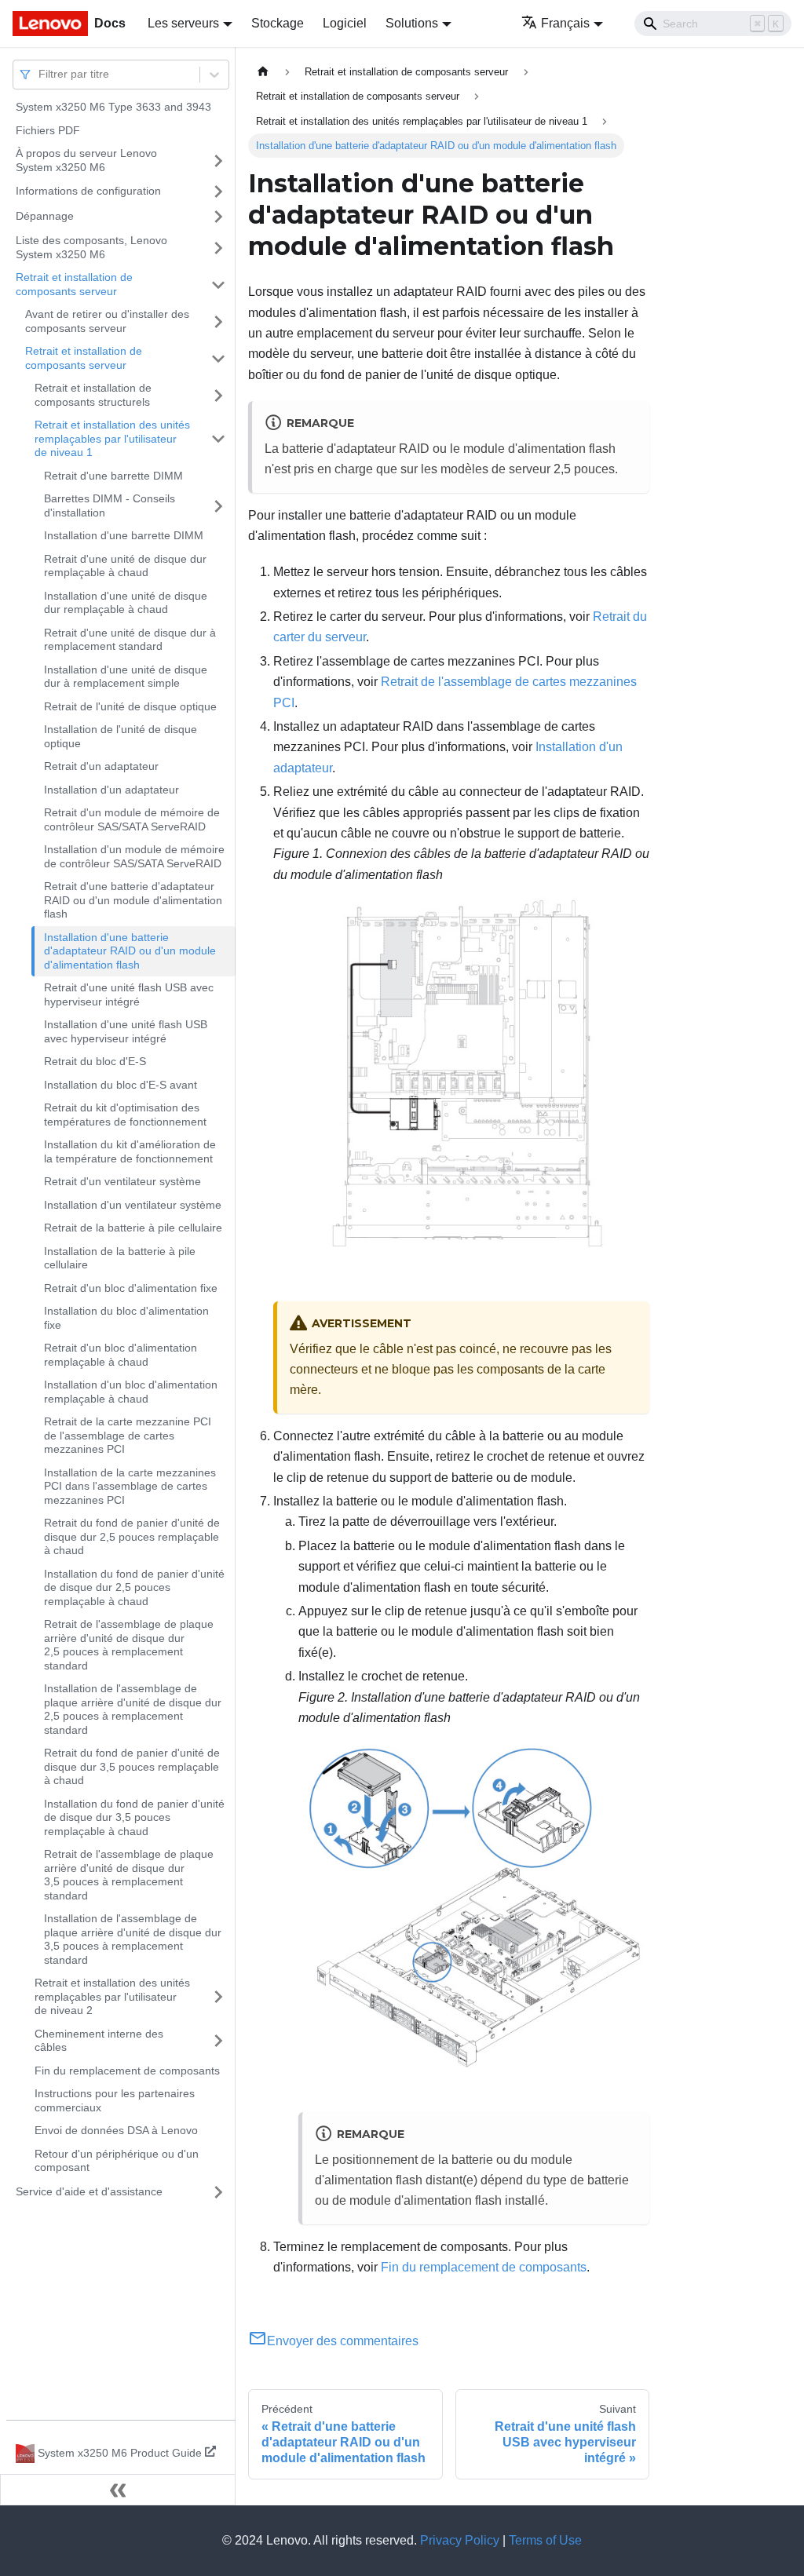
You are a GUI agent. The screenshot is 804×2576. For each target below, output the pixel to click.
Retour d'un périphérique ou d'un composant (117, 2161)
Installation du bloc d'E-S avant (121, 1085)
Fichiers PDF (48, 130)
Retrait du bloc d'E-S (95, 1061)
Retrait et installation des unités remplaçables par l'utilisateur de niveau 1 (112, 438)
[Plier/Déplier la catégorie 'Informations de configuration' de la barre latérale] (218, 192)
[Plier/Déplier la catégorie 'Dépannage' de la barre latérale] (218, 217)
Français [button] (565, 23)
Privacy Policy (460, 2540)
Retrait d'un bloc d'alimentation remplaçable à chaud (121, 1355)
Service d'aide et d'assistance (89, 2191)
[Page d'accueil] (263, 72)
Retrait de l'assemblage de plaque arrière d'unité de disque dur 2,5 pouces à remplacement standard (129, 1645)
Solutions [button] (412, 23)
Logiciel (345, 23)
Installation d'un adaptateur (111, 790)
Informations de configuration (88, 191)
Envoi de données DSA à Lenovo (116, 2130)
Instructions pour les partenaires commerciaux (115, 2100)
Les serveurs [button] (183, 23)
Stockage (278, 23)
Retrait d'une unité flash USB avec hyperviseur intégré (129, 994)
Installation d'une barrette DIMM (124, 535)
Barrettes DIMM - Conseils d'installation (110, 505)
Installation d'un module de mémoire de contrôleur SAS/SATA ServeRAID (134, 856)
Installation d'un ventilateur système (133, 1205)
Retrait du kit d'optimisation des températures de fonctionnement (125, 1115)
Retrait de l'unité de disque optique (130, 706)
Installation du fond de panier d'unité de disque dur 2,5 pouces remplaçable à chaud (134, 1587)
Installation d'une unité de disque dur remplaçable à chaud (126, 603)
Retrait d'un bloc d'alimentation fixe (131, 1288)
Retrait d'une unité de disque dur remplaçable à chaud (125, 566)
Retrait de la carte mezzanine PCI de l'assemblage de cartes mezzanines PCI (128, 1435)
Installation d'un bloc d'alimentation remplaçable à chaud (131, 1392)
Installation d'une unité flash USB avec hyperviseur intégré (126, 1031)
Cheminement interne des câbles (99, 2041)
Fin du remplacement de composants (127, 2071)
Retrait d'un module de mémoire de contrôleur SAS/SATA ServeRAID (132, 819)
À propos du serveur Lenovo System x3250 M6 (86, 160)
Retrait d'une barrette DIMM (113, 476)
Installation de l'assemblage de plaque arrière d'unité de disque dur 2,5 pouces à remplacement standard (133, 1709)
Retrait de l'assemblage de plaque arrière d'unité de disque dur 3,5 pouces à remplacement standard (129, 1875)
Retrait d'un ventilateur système (122, 1181)
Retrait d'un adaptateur (101, 766)
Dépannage (45, 216)
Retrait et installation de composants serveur (74, 284)
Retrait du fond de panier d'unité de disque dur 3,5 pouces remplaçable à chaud (132, 1766)
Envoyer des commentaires (343, 2341)
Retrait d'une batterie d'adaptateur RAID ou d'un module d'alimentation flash (133, 900)
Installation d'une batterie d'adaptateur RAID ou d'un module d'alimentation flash (130, 951)
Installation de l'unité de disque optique (121, 736)
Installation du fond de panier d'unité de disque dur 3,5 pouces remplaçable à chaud (134, 1817)
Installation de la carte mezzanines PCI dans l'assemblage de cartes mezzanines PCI (130, 1486)
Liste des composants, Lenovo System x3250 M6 (91, 247)
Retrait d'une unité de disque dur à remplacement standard (130, 640)
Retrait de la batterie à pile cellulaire (133, 1228)
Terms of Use (545, 2540)
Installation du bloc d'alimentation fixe (126, 1318)
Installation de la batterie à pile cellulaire (120, 1258)
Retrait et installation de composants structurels (93, 395)
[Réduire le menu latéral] (118, 2490)
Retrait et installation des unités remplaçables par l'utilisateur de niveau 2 (112, 1996)
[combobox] (40, 74)
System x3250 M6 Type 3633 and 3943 (113, 107)
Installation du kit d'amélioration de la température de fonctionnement (130, 1151)
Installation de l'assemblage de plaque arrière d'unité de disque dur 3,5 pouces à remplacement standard (133, 1939)
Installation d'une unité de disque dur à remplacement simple (126, 677)
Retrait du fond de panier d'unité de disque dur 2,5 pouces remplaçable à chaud (132, 1536)
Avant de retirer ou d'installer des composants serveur (107, 321)
